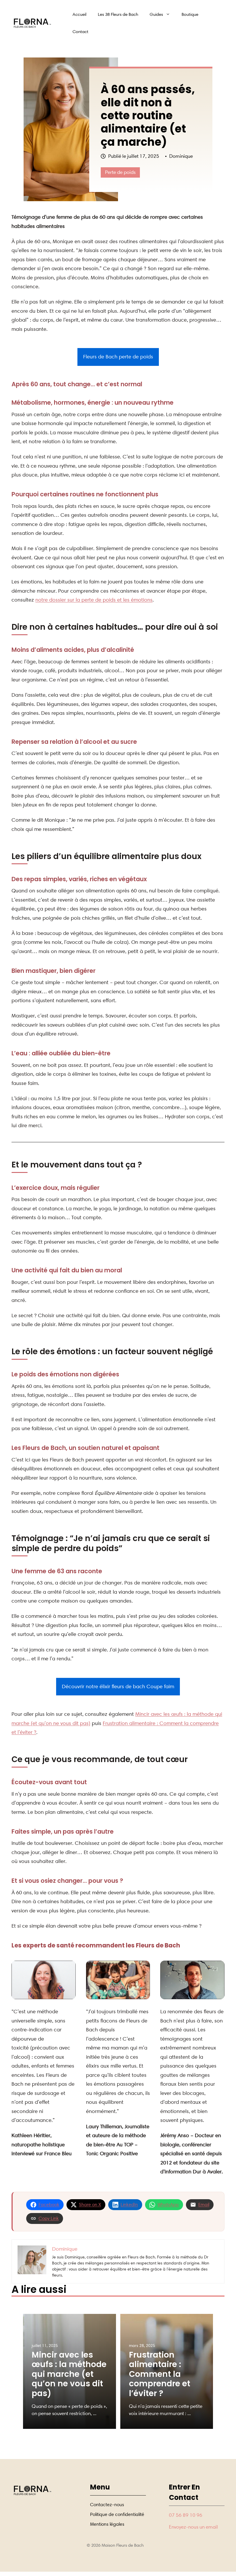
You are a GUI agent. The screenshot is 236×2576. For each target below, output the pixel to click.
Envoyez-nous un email (193, 2527)
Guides (156, 14)
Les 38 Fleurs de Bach (118, 14)
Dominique (181, 156)
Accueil (79, 14)
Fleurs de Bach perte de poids (118, 357)
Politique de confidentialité (117, 2514)
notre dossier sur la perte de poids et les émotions (94, 600)
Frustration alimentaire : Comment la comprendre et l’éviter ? (160, 2374)
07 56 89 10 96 (186, 2515)
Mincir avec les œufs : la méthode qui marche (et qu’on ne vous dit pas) (69, 2374)
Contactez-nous (107, 2505)
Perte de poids (120, 172)
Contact (80, 32)
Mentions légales (107, 2524)
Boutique (190, 14)
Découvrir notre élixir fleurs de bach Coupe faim (118, 1686)
